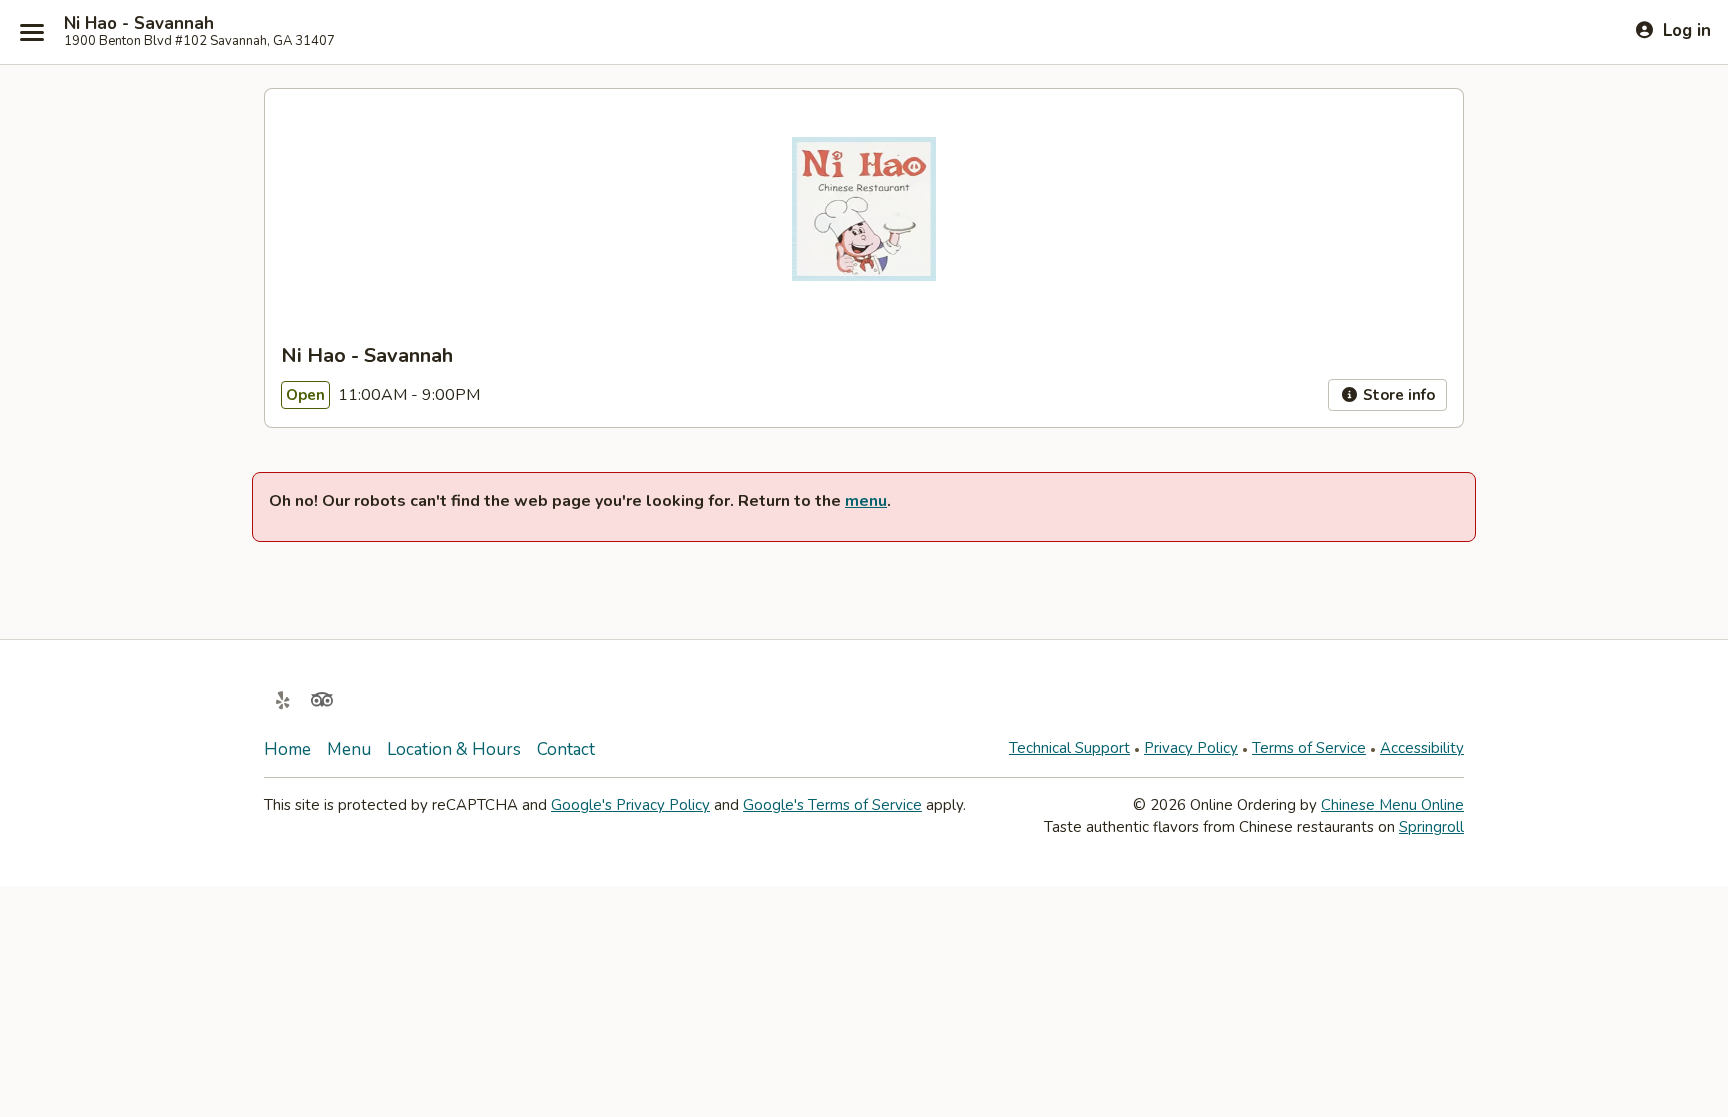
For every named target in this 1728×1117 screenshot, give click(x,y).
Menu (349, 749)
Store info (1397, 395)
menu (866, 501)
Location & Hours (454, 749)
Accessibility (1422, 748)
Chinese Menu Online (1392, 805)
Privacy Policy (1191, 748)
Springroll (1431, 827)
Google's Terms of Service (832, 805)
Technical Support (1069, 748)
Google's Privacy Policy (630, 805)
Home (287, 749)
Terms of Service (1309, 748)
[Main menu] (32, 32)
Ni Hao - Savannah (139, 24)
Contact (566, 749)
